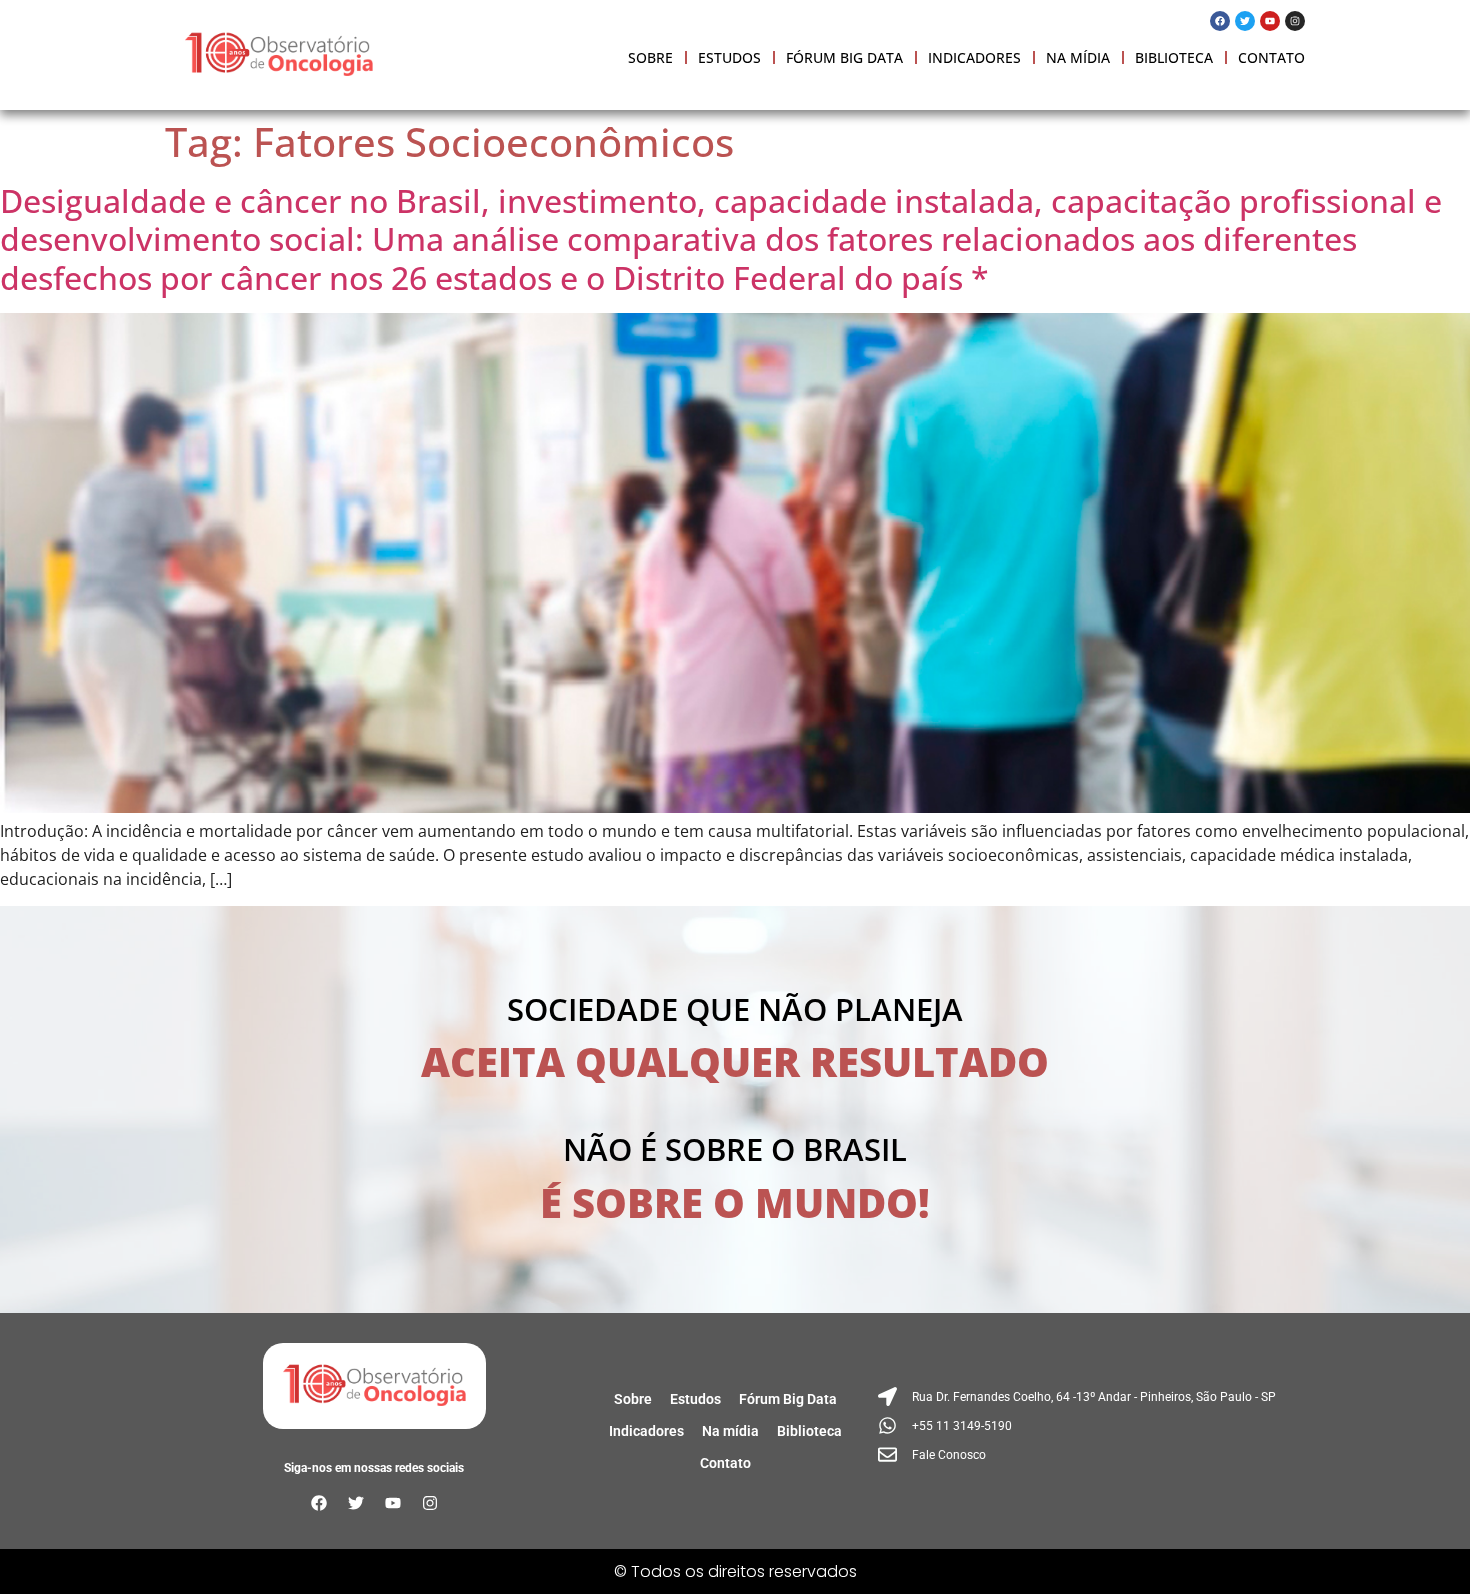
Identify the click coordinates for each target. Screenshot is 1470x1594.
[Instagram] (1295, 21)
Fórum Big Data (844, 57)
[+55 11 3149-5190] (1079, 1425)
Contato (1271, 57)
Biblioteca (1174, 57)
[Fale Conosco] (1079, 1454)
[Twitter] (1245, 21)
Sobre (650, 57)
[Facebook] (1220, 21)
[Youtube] (1270, 21)
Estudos (729, 57)
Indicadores (974, 57)
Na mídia (1078, 57)
